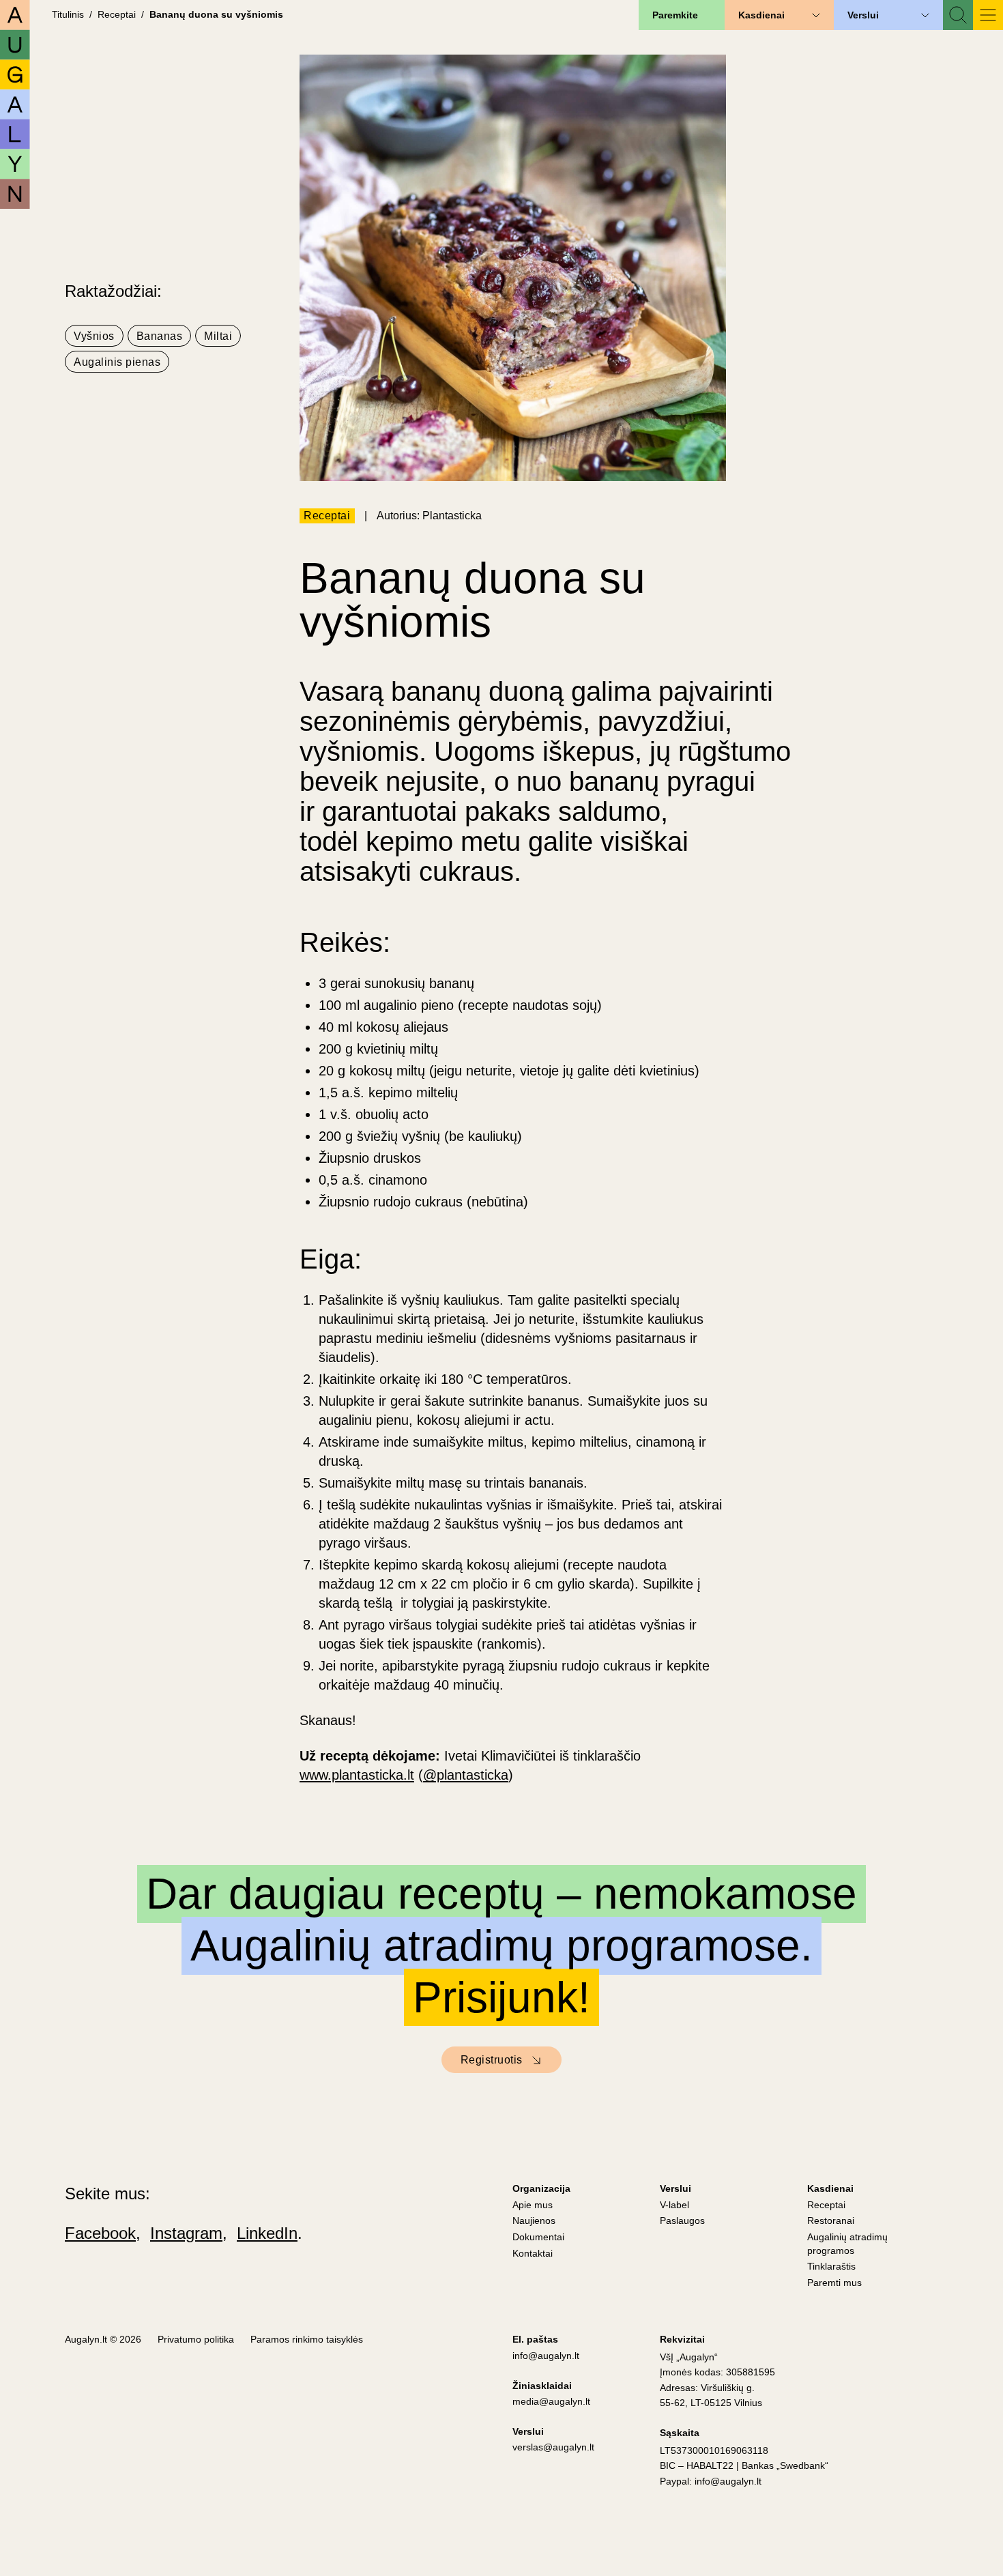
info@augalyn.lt (546, 2356)
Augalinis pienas (117, 362)
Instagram (186, 2233)
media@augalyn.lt (551, 2401)
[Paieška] (958, 15)
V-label (674, 2205)
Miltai (218, 336)
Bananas (160, 336)
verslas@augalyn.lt (553, 2447)
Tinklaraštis (831, 2266)
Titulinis (68, 14)
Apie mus (533, 2205)
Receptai (117, 14)
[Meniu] (988, 15)
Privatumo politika (196, 2339)
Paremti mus (834, 2283)
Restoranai (831, 2220)
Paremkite (675, 15)
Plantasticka (452, 516)
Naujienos (534, 2220)
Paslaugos (682, 2220)
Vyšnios (94, 336)
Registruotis (492, 2060)
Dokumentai (538, 2237)
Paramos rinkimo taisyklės (307, 2339)
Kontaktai (533, 2253)
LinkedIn (267, 2233)
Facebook (100, 2233)
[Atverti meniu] (816, 15)
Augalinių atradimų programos (847, 2244)
